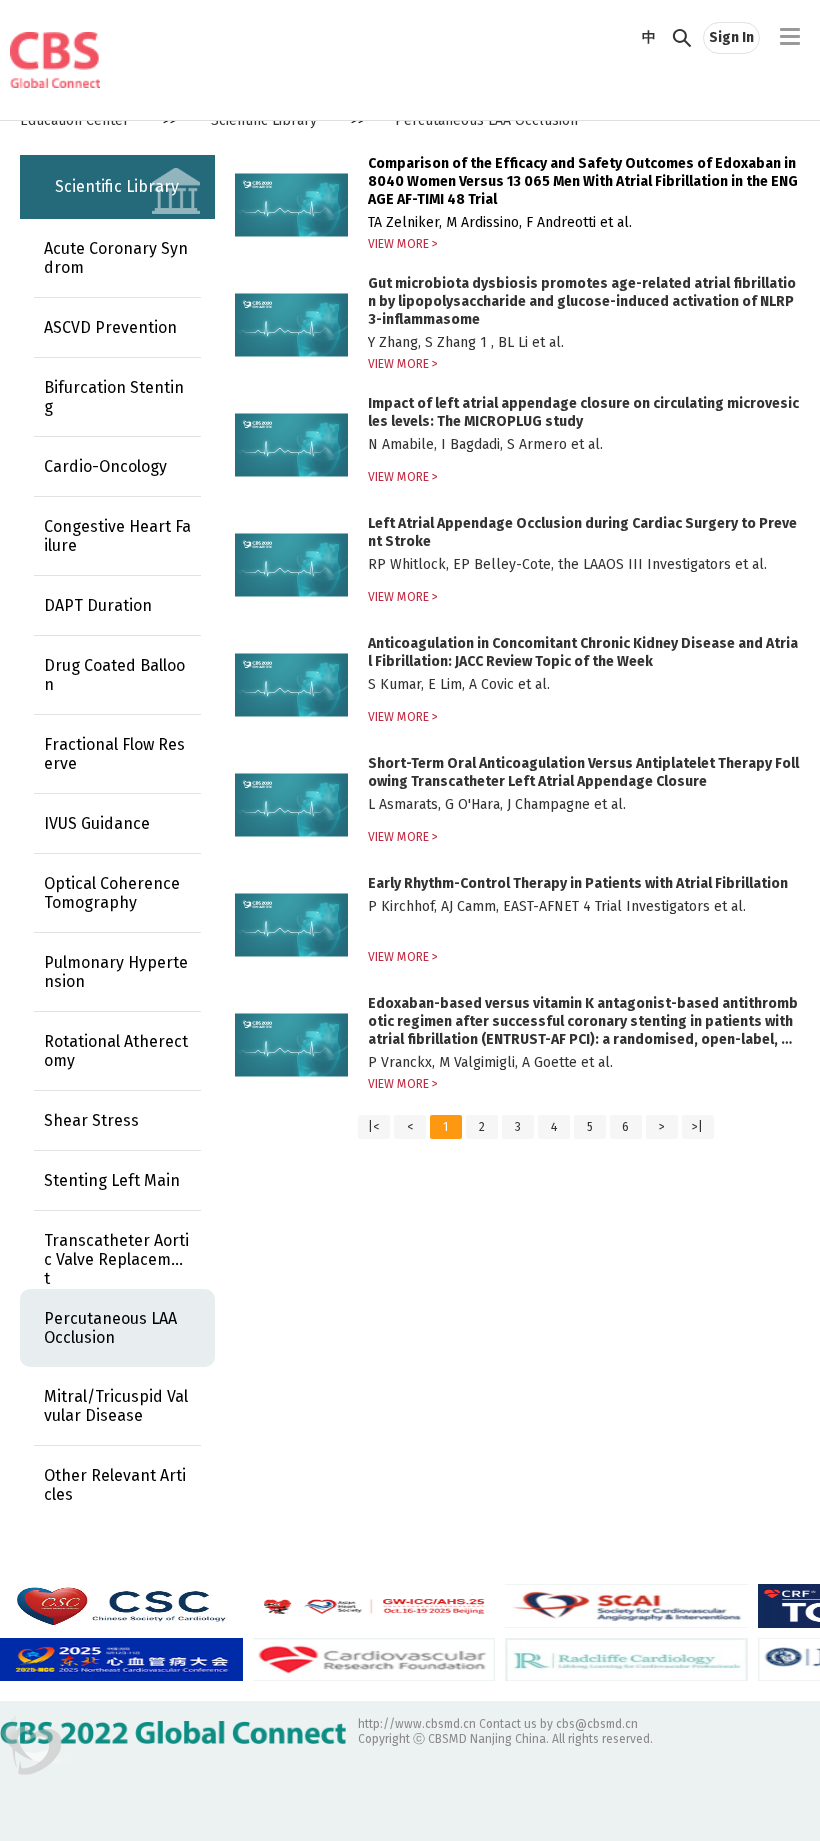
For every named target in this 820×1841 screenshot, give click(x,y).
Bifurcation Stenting (114, 397)
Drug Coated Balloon (114, 675)
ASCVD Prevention (110, 327)
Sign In (731, 37)
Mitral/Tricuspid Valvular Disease (116, 1406)
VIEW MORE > (403, 244)
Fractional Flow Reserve (114, 754)
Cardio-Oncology (105, 466)
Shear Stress (91, 1120)
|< (373, 1127)
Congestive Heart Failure (117, 536)
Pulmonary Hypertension (116, 972)
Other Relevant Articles (115, 1485)
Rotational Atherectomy (116, 1051)
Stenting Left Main (112, 1180)
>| (697, 1127)
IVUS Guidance (97, 823)
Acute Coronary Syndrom (116, 258)
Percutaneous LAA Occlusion (110, 1328)
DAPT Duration (98, 605)
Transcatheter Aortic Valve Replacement (117, 1259)
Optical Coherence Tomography (112, 893)
